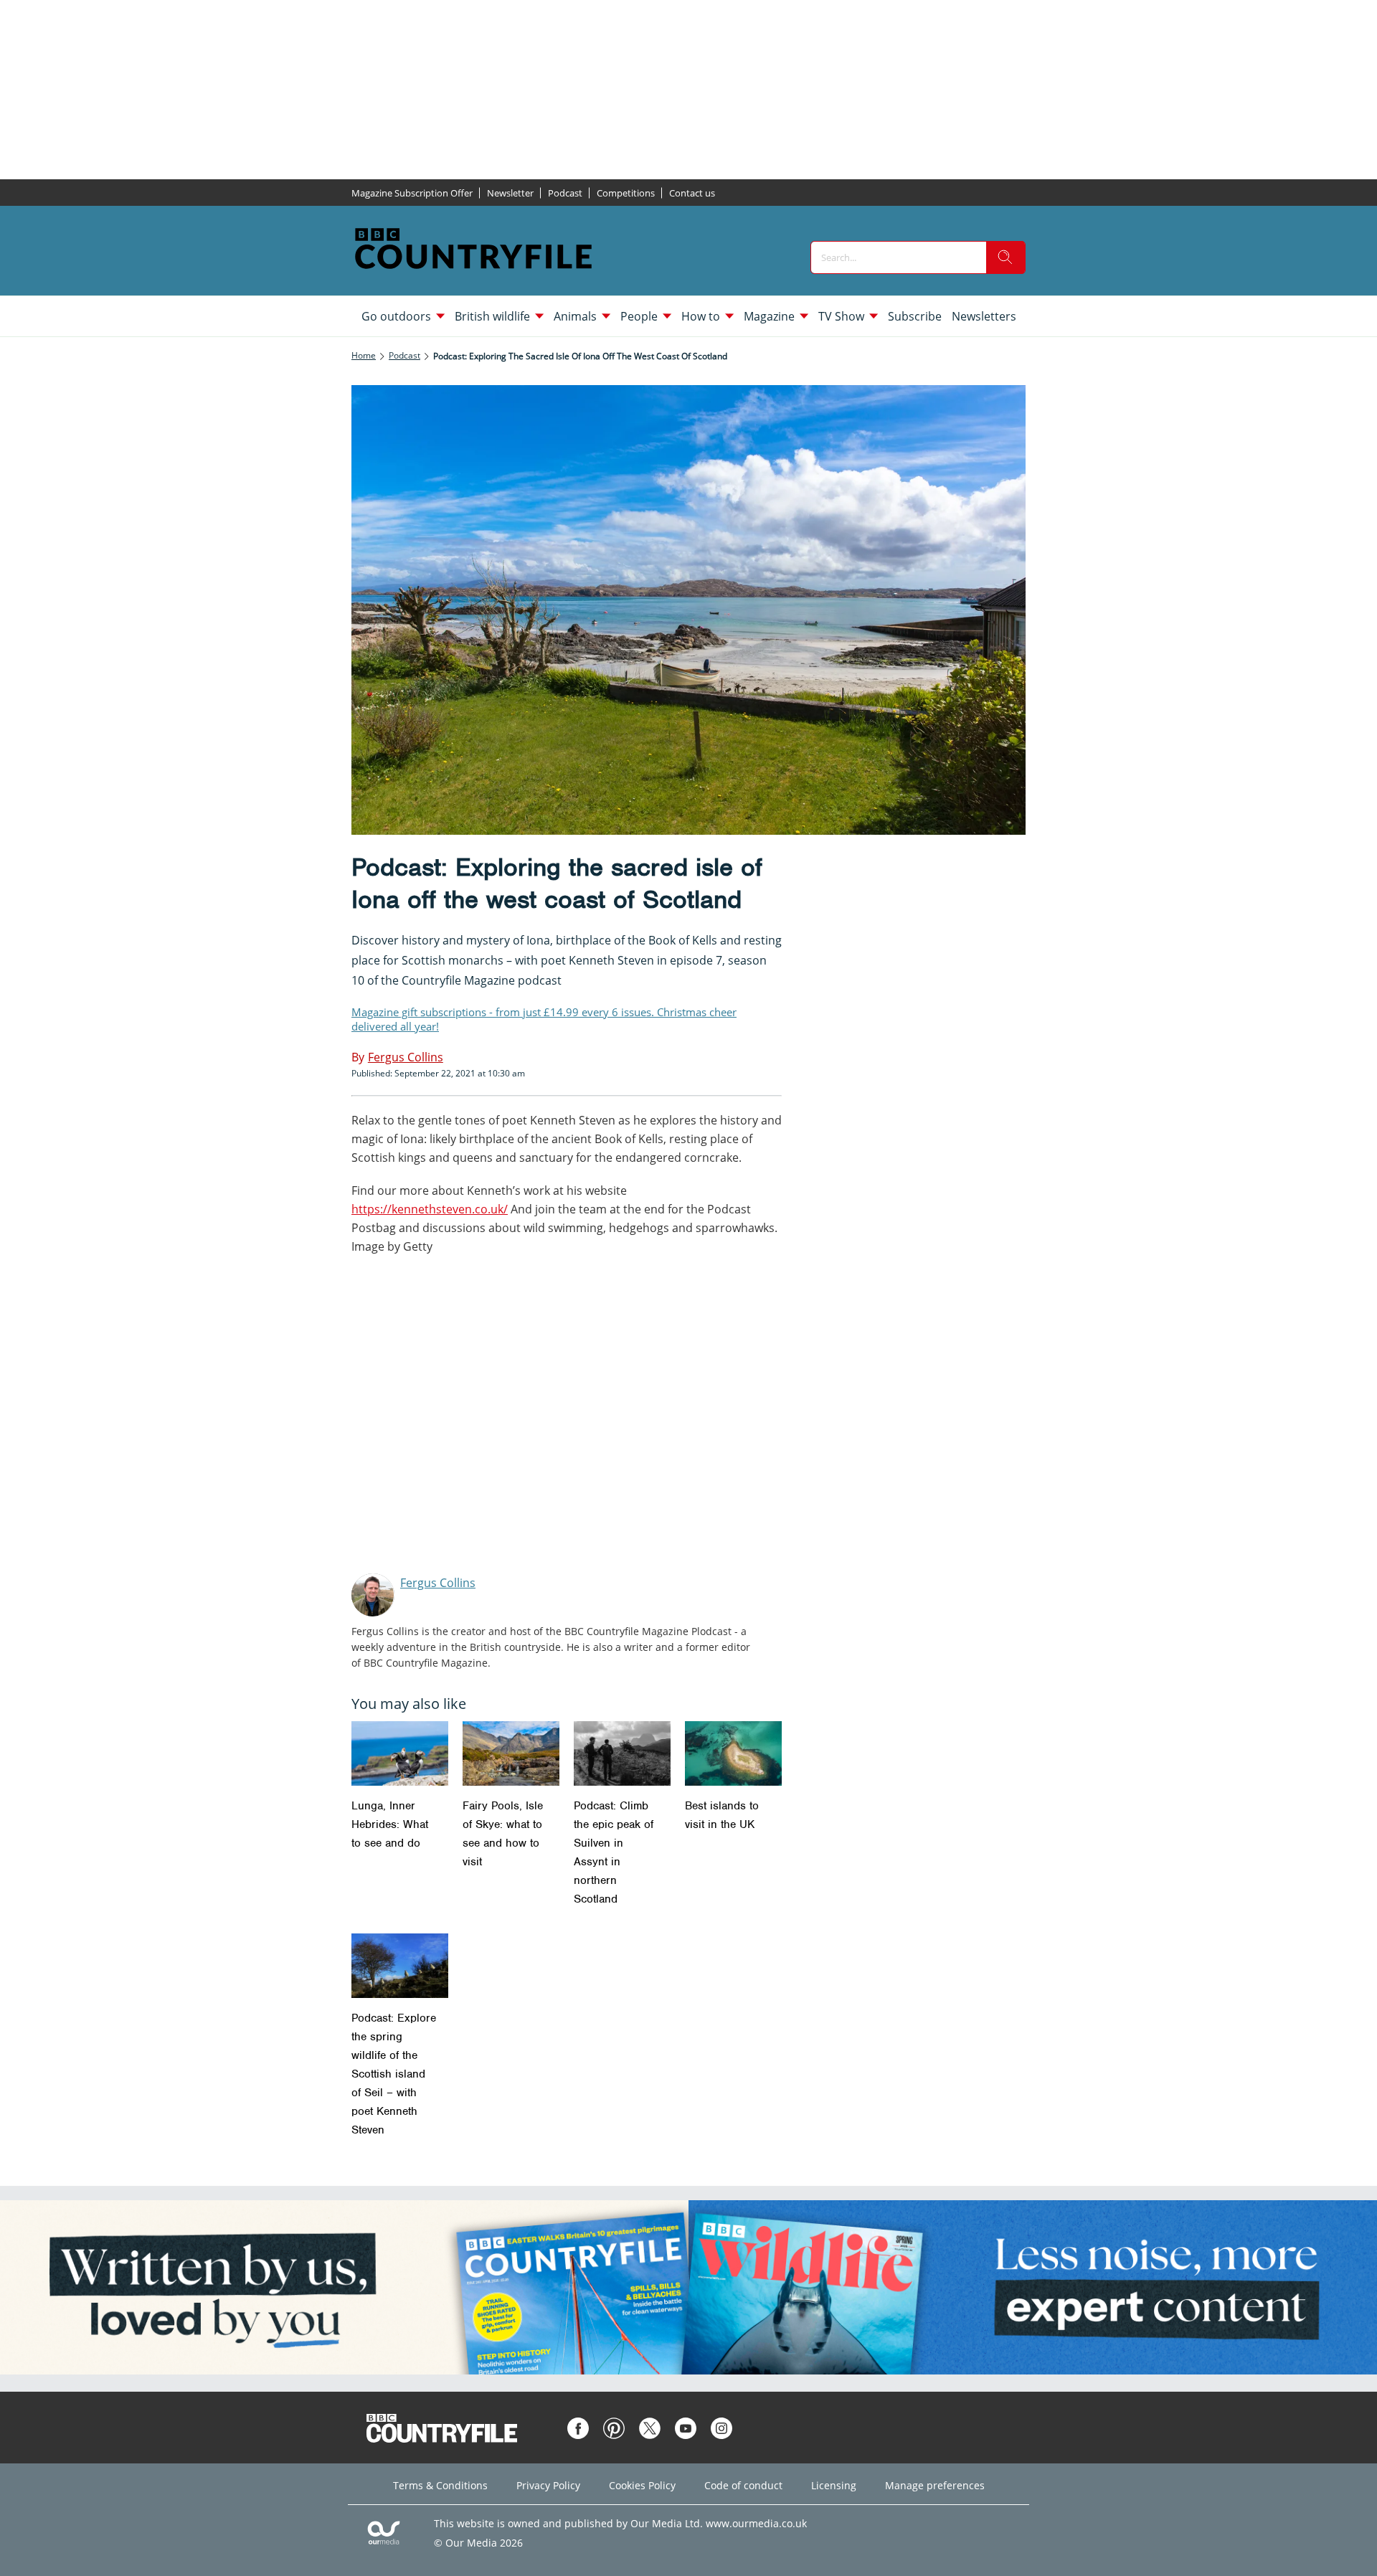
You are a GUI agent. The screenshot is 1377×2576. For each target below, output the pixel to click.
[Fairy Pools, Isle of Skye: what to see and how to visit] (511, 1753)
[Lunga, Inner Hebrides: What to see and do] (400, 1753)
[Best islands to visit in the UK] (733, 1753)
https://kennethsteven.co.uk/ (430, 1209)
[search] (1005, 257)
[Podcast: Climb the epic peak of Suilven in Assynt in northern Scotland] (622, 1753)
